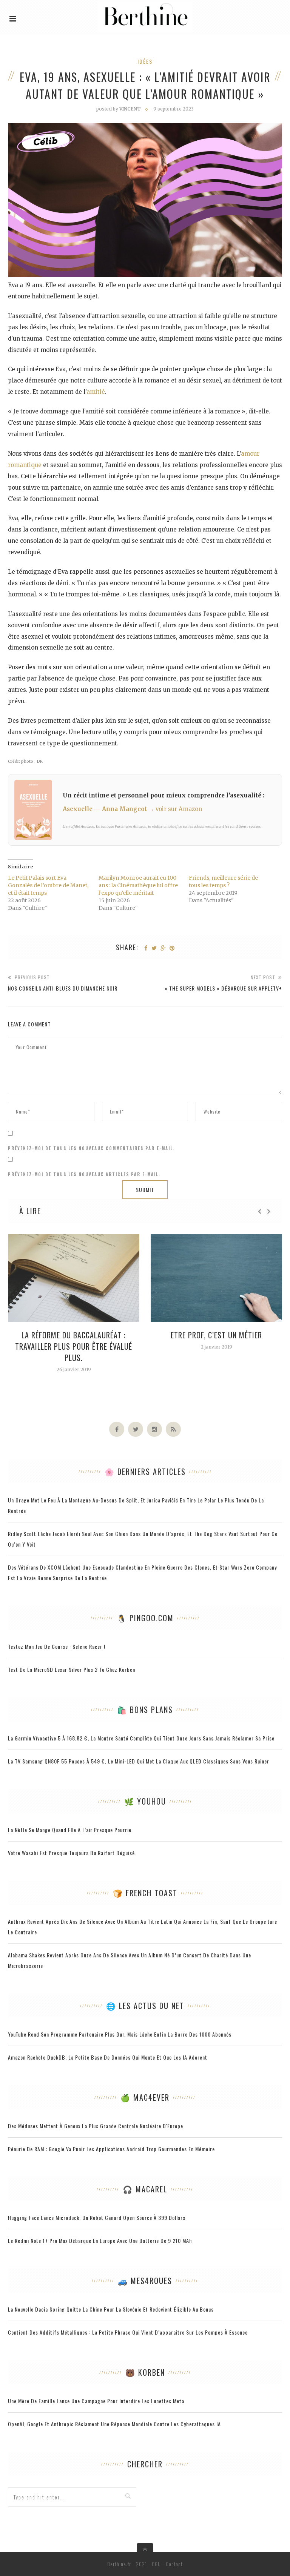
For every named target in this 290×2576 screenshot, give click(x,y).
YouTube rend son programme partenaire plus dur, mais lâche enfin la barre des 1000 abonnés (120, 2034)
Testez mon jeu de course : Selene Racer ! (57, 1646)
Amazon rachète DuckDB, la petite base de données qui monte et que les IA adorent (108, 2057)
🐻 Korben (145, 2372)
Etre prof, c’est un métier (216, 1335)
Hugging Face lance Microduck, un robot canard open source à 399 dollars (97, 2217)
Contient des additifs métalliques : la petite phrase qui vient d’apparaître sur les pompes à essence (128, 2332)
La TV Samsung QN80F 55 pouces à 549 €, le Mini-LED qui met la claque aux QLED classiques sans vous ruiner (139, 1761)
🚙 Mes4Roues (145, 2281)
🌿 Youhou (145, 1801)
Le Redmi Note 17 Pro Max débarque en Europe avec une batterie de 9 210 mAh (100, 2240)
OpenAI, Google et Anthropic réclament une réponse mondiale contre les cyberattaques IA (114, 2424)
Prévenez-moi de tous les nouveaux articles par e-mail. (84, 1174)
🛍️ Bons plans (145, 1710)
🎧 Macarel (145, 2189)
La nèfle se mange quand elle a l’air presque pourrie (70, 1830)
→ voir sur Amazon (175, 809)
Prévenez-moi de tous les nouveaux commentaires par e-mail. (91, 1148)
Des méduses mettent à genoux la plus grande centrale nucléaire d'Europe (96, 2126)
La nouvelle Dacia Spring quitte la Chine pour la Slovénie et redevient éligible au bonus (111, 2309)
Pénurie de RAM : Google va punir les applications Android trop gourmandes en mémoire (111, 2149)
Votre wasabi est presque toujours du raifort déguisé (71, 1853)
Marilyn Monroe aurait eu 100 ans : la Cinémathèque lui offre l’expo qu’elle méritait (138, 885)
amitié (96, 392)
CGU (156, 2564)
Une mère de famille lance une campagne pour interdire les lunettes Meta (96, 2401)
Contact (174, 2564)
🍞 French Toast (145, 1893)
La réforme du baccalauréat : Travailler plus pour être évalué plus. (74, 1346)
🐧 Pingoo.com (145, 1618)
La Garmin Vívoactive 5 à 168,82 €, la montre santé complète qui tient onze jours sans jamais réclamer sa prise (141, 1738)
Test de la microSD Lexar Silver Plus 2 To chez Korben (72, 1669)
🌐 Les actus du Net (145, 2006)
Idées (145, 61)
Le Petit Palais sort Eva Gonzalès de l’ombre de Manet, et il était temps (48, 885)
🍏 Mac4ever (145, 2097)
